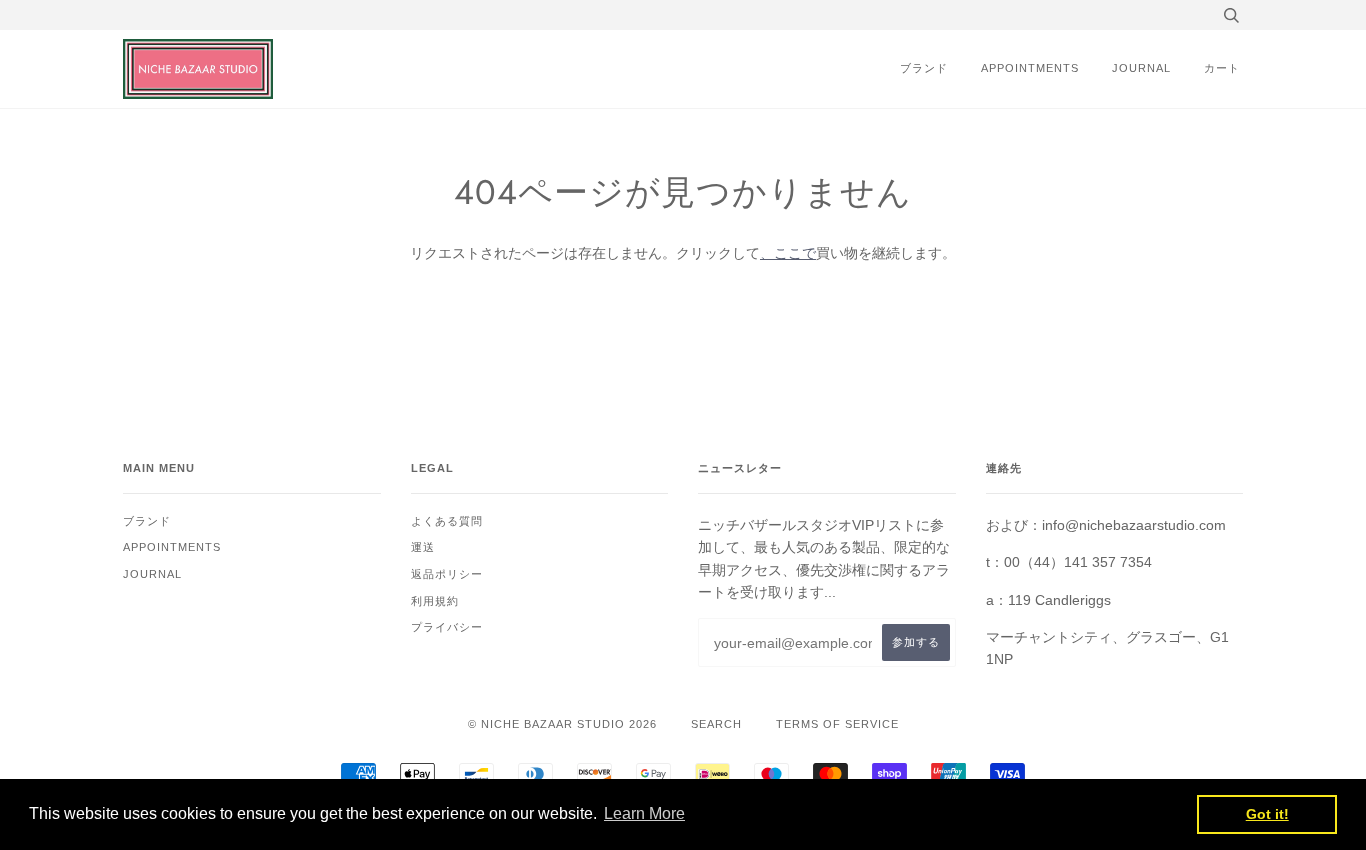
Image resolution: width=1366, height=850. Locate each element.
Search (716, 724)
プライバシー (447, 627)
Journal (1141, 68)
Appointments (1030, 68)
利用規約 (435, 601)
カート (1222, 68)
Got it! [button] (1267, 814)
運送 (423, 547)
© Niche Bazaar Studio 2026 (562, 724)
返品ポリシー (447, 574)
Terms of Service (837, 724)
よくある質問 (447, 521)
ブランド (924, 68)
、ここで (788, 253)
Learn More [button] (644, 813)
